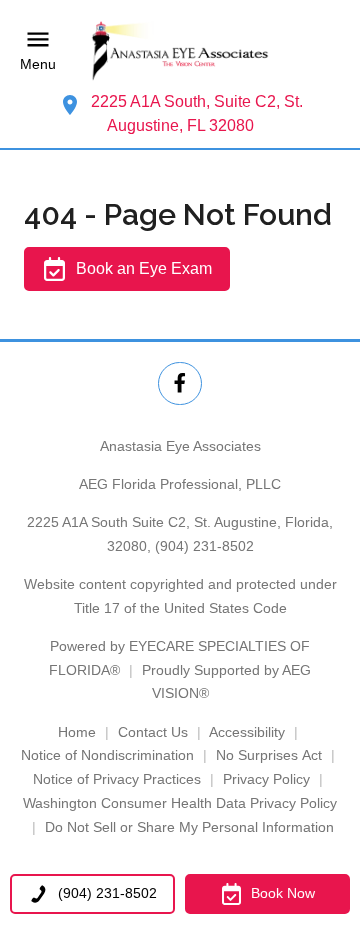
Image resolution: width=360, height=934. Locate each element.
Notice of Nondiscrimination (107, 755)
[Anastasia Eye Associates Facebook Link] (179, 383)
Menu (38, 64)
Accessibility (247, 732)
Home (77, 732)
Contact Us (153, 732)
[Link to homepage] (180, 50)
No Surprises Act (269, 755)
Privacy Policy (266, 779)
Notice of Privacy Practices (117, 779)
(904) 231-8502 (204, 546)
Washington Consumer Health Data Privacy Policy (180, 803)
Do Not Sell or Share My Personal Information (189, 827)
